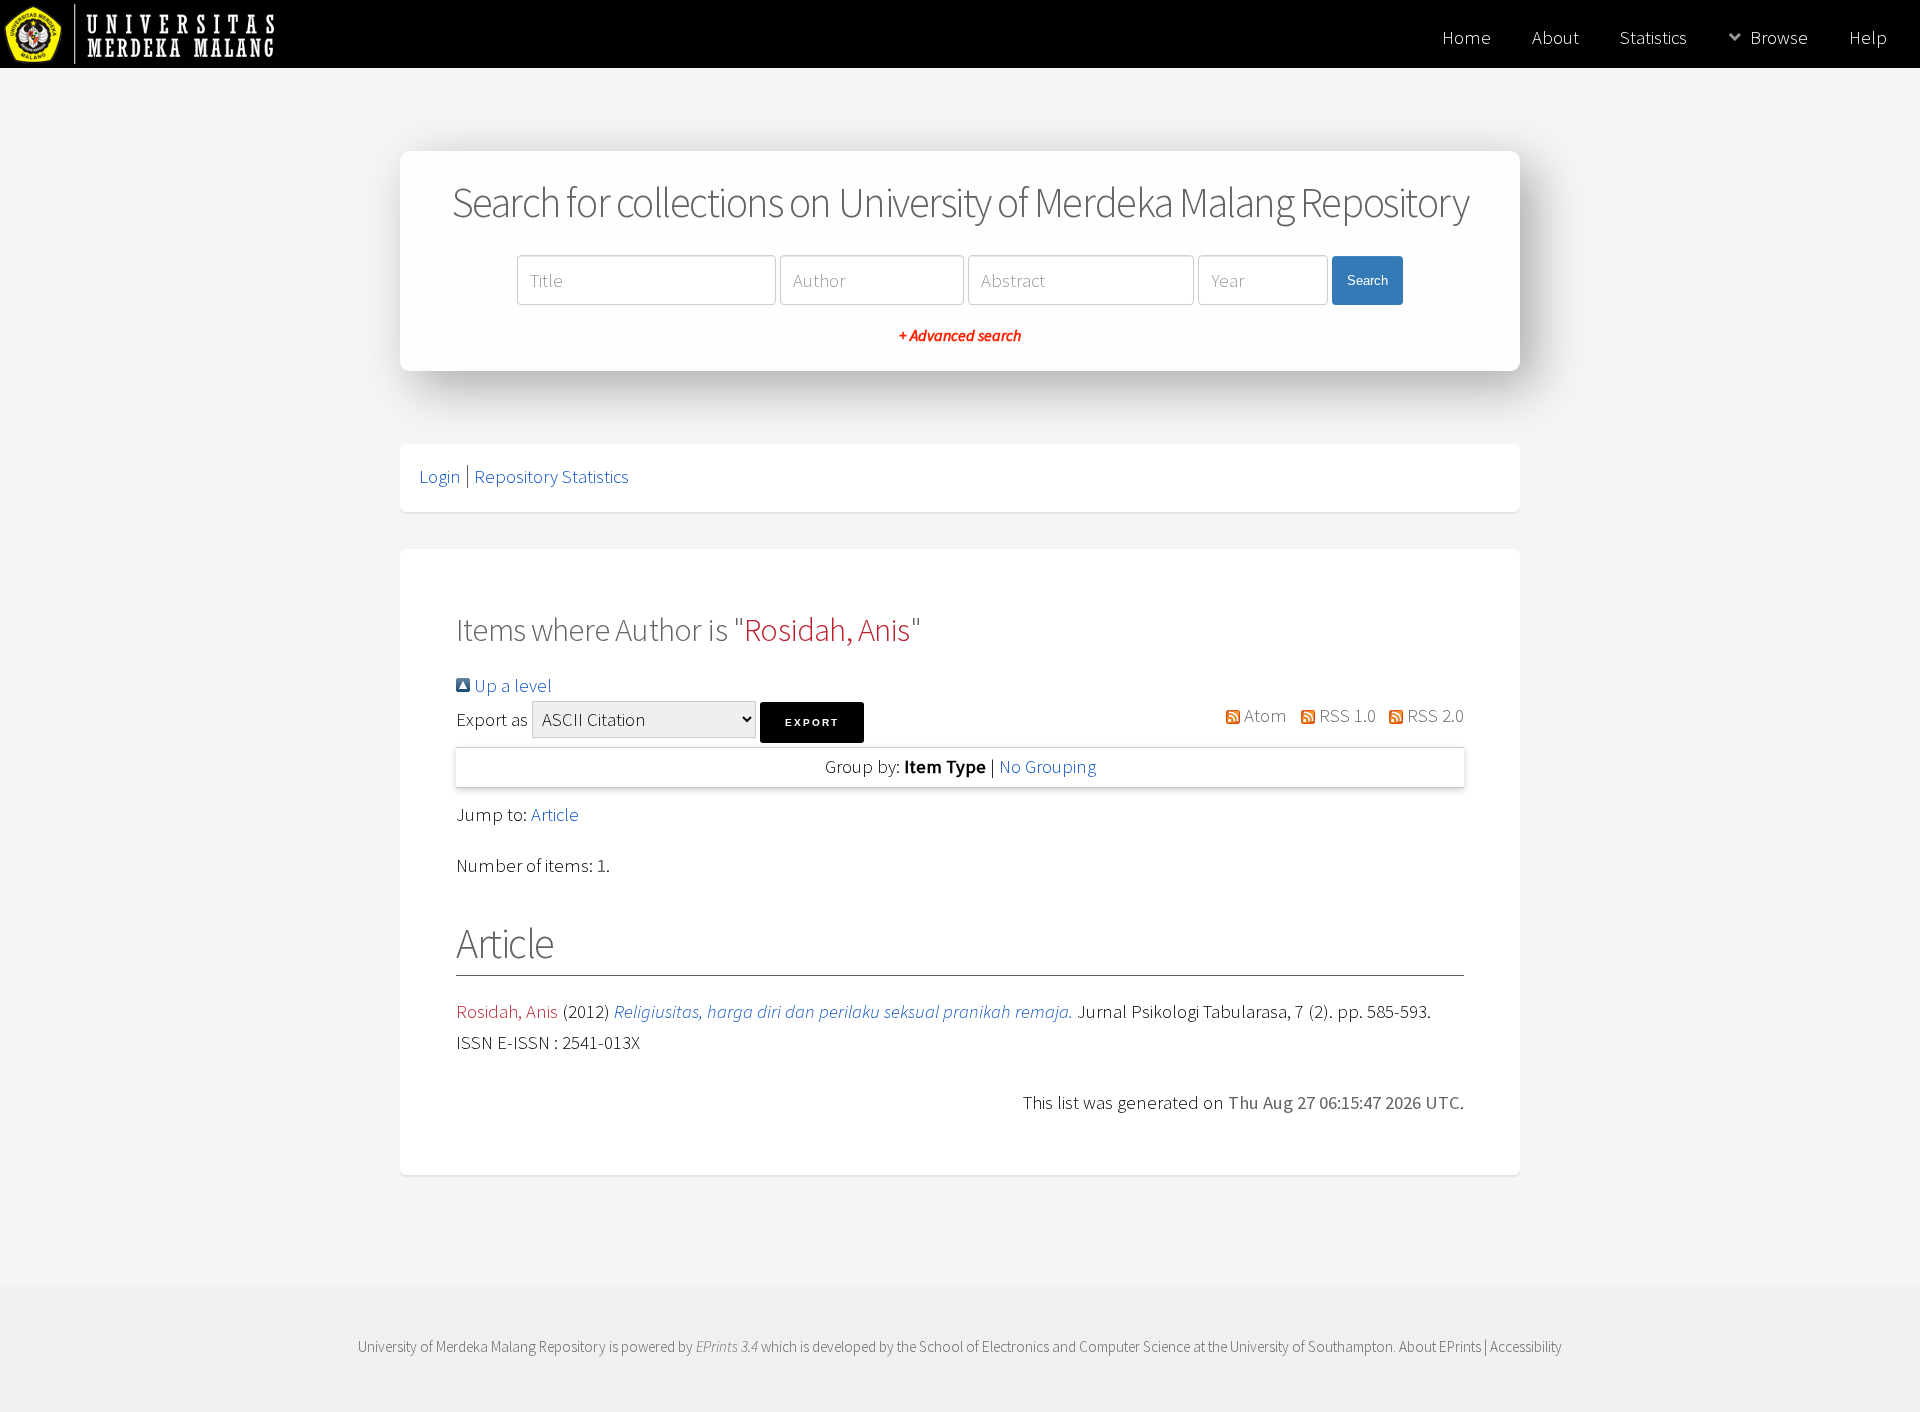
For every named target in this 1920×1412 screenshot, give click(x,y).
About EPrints (1440, 1346)
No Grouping (1047, 766)
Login (440, 476)
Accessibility (1526, 1346)
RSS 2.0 (1433, 715)
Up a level (511, 685)
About (1555, 37)
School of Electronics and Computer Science (1054, 1346)
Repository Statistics (551, 476)
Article (555, 814)
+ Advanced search (960, 335)
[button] (812, 722)
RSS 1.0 (1345, 715)
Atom (1263, 715)
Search (1367, 280)
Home (1466, 37)
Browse (1779, 37)
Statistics (1653, 37)
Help (1868, 37)
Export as (492, 719)
